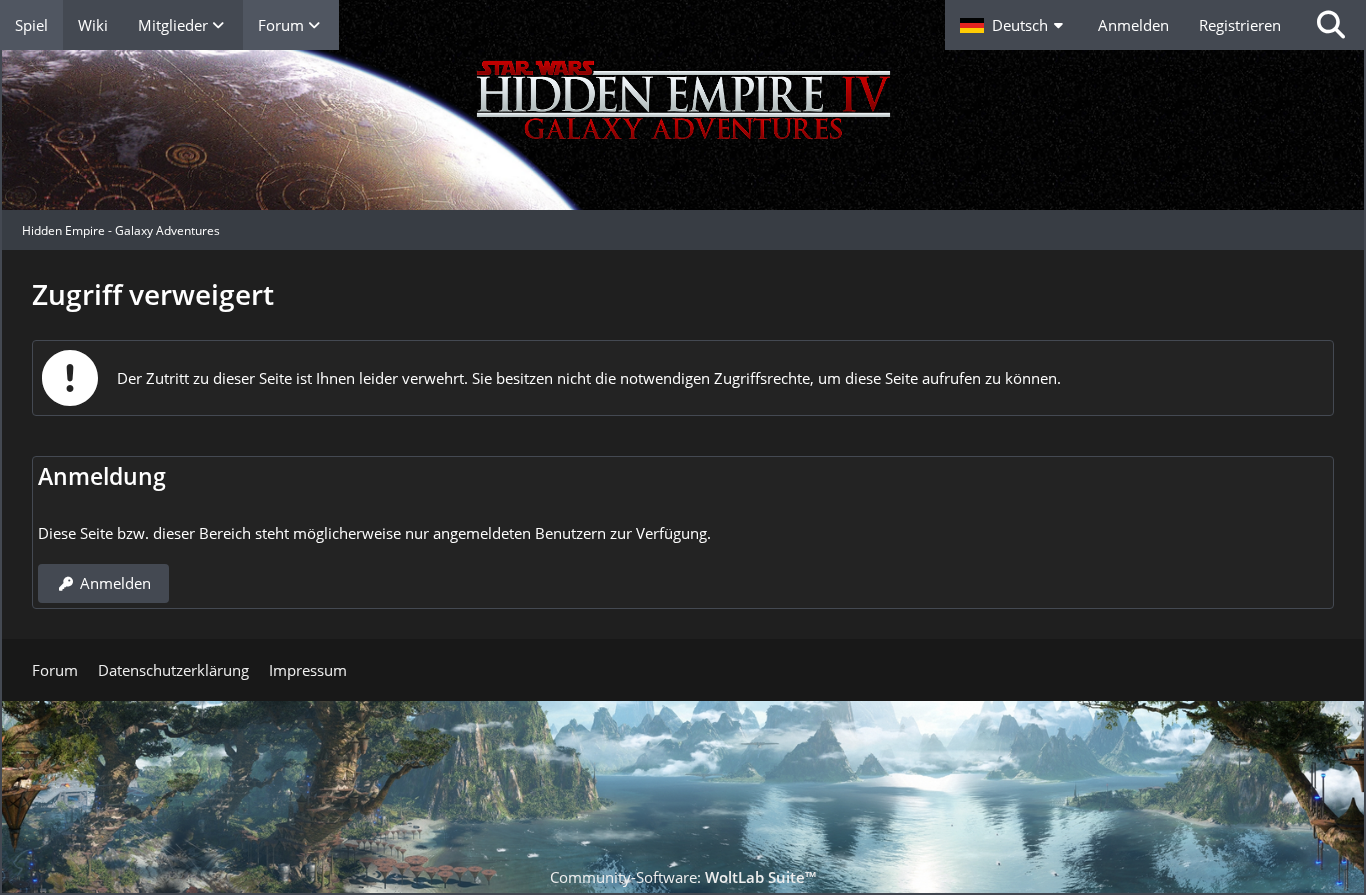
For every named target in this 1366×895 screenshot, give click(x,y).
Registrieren (1240, 25)
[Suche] (1331, 25)
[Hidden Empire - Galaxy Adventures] (683, 130)
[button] (1014, 25)
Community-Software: (683, 877)
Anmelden (1133, 25)
